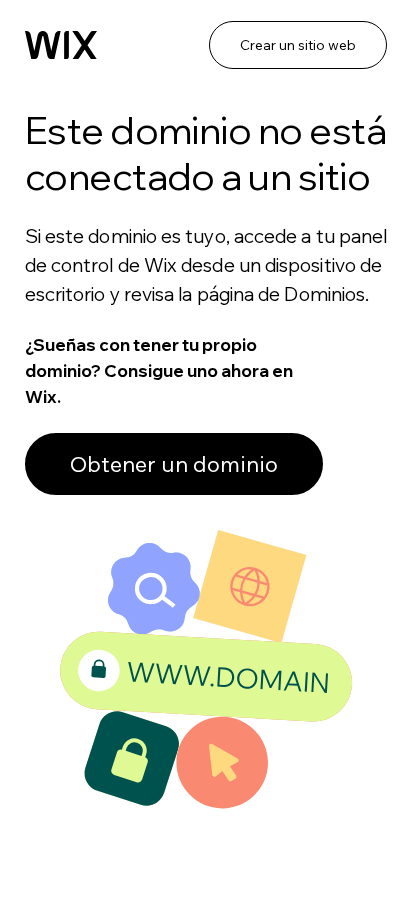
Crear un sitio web (298, 45)
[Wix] (61, 45)
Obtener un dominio (174, 464)
